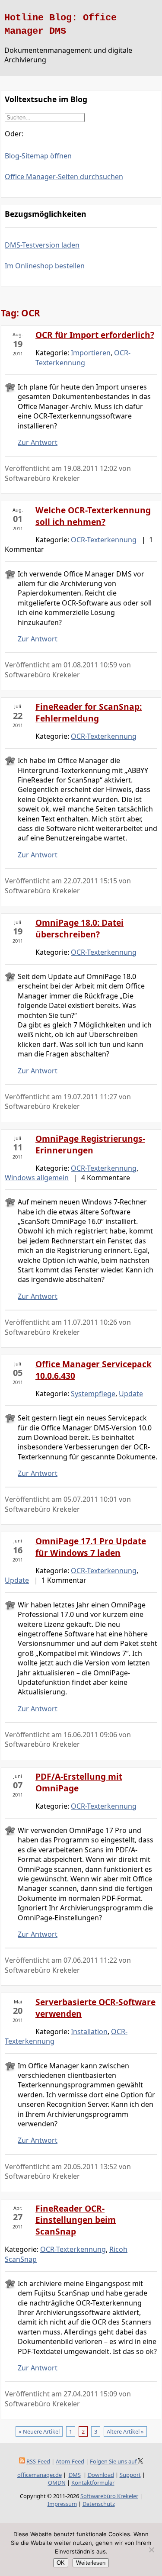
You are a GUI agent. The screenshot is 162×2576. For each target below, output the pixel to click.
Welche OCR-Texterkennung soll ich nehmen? (93, 516)
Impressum (62, 2504)
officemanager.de (40, 2475)
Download (101, 2475)
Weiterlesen (91, 2563)
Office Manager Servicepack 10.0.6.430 (94, 1370)
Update (131, 1394)
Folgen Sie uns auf (114, 2461)
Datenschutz (99, 2504)
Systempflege (93, 1394)
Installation (89, 2032)
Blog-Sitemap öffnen (38, 156)
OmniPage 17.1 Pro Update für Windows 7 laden (91, 1547)
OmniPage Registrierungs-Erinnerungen (90, 1144)
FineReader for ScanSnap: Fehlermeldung (89, 712)
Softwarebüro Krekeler (109, 2496)
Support (130, 2475)
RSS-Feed (38, 2461)
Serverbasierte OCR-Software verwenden (95, 2008)
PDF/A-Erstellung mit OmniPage (79, 1782)
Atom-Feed (70, 2461)
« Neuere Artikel (39, 2431)
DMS (75, 2475)
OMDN (57, 2483)
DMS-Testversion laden (42, 245)
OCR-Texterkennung (83, 357)
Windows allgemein (37, 1178)
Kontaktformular (93, 2483)
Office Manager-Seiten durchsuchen (64, 177)
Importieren (91, 353)
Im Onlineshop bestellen (45, 266)
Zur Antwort (38, 442)
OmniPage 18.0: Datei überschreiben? (79, 928)
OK (61, 2563)
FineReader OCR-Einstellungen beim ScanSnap (76, 2220)
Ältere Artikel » (125, 2431)
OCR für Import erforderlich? (95, 335)
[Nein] (151, 2550)
